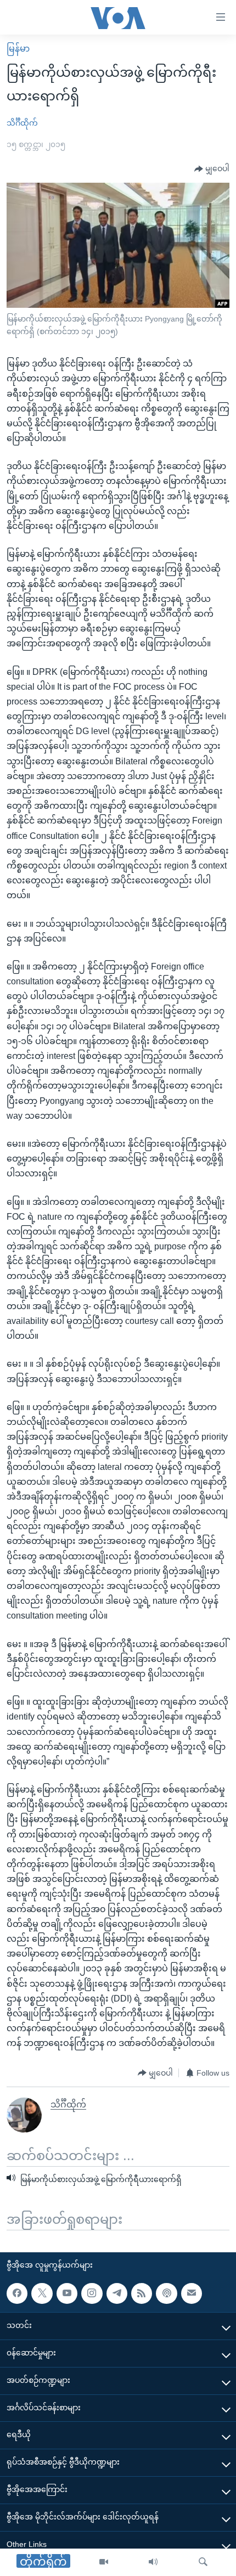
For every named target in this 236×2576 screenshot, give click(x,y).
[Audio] (153, 2562)
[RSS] (142, 2293)
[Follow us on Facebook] (17, 2293)
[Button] (212, 169)
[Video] (104, 2562)
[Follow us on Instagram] (92, 2293)
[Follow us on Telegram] (117, 2293)
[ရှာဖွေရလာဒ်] (203, 2562)
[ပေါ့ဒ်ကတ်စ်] (166, 2293)
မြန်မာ (18, 49)
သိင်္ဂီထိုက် (22, 123)
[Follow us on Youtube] (67, 2293)
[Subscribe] (192, 2293)
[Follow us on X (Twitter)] (42, 2293)
